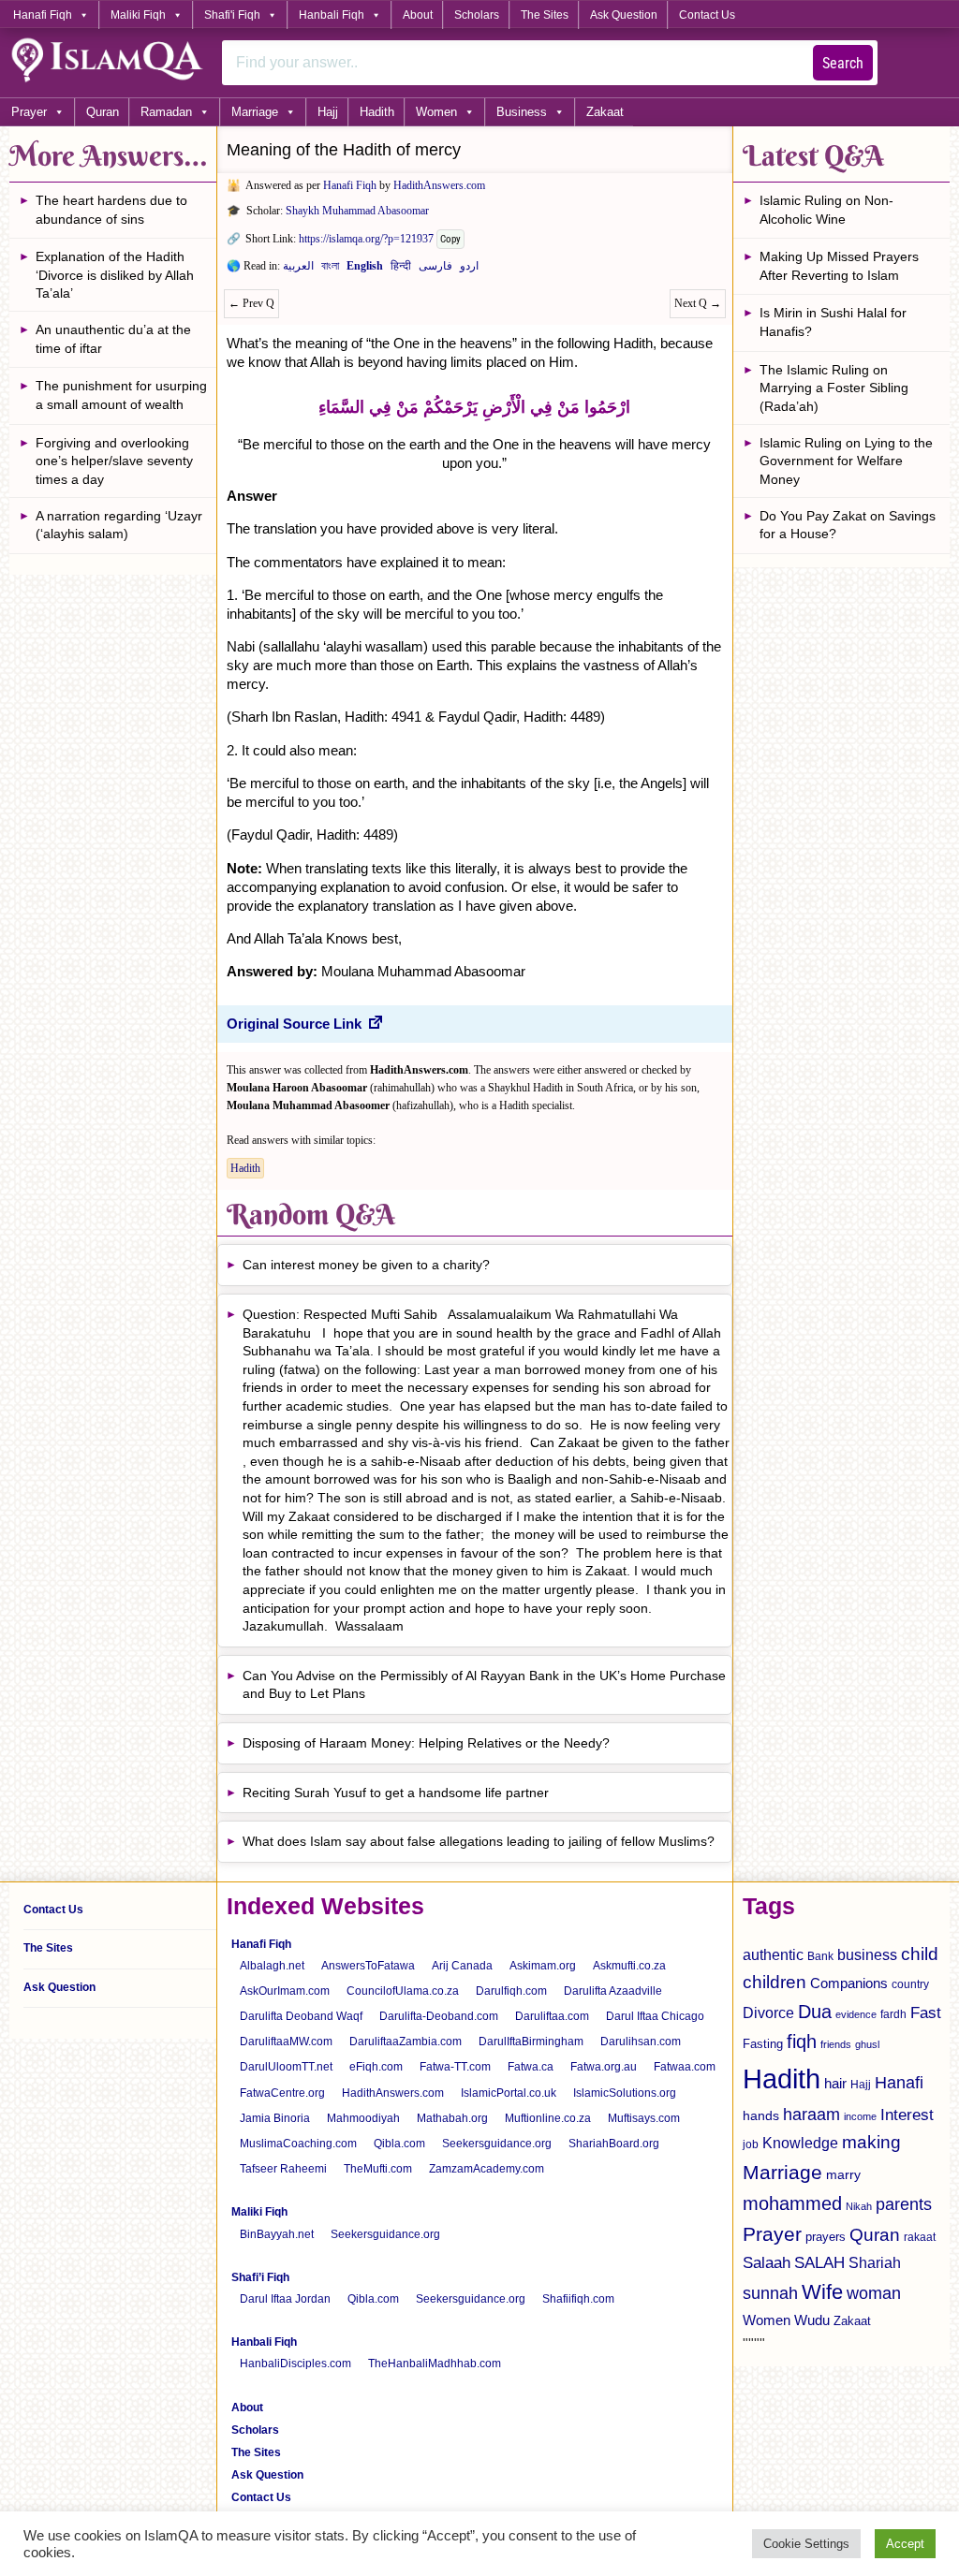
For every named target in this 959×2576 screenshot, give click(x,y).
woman (874, 2293)
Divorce (768, 2012)
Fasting (763, 2044)
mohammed (792, 2203)
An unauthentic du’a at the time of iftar (113, 339)
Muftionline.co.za (548, 2118)
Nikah (859, 2206)
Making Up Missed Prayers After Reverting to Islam (839, 266)
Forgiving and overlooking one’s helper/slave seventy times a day (114, 461)
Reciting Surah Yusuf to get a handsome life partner (396, 1793)
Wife (822, 2292)
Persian (435, 270)
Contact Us (707, 15)
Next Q (698, 303)
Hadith (377, 112)
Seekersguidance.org (497, 2144)
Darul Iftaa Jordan (285, 2299)
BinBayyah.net (277, 2234)
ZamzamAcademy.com (487, 2169)
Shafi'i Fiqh (232, 15)
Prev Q (251, 303)
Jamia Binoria (275, 2118)
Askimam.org (543, 1966)
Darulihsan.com (641, 2042)
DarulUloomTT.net (286, 2067)
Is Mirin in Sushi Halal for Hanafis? (833, 322)
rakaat (920, 2237)
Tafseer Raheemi (283, 2169)
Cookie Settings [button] (806, 2544)
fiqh (802, 2042)
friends (836, 2044)
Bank (820, 1956)
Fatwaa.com (685, 2067)
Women (436, 112)
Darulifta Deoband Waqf (301, 2016)
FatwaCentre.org (282, 2093)
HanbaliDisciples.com (295, 2364)
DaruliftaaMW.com (286, 2042)
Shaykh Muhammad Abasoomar (357, 211)
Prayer (29, 112)
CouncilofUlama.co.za (403, 1991)
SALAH (819, 2263)
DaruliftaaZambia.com (406, 2042)
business (867, 1954)
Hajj (328, 112)
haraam (811, 2114)
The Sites (545, 15)
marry (843, 2174)
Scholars (477, 15)
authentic (773, 1954)
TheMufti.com (378, 2169)
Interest (907, 2115)
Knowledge (800, 2143)
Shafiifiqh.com (578, 2299)
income (860, 2116)
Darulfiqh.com (511, 1991)
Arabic (298, 270)
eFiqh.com (376, 2067)
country (910, 1984)
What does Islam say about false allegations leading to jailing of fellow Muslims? (479, 1841)
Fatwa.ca (531, 2067)
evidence (856, 2014)
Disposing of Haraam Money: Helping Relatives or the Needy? (426, 1743)
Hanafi (899, 2083)
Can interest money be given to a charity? (366, 1265)
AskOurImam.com (285, 1991)
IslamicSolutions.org (625, 2093)
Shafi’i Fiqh (260, 2277)
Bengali (330, 270)
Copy (450, 239)
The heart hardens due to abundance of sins (111, 210)
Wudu (812, 2320)
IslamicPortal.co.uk (509, 2093)
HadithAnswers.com (439, 185)
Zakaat (605, 112)
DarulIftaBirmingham (531, 2042)
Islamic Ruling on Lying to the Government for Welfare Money (846, 461)
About (418, 15)
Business (522, 112)
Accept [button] (905, 2544)
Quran (103, 112)
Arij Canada (462, 1966)
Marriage (255, 112)
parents (904, 2204)
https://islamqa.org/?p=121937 (366, 239)
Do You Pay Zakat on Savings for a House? (848, 525)
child (920, 1954)
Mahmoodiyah (363, 2118)
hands (761, 2116)
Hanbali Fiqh (332, 15)
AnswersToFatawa (368, 1966)
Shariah (875, 2262)
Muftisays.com (644, 2118)
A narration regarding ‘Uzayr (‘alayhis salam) (119, 525)
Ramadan (166, 112)
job (751, 2144)
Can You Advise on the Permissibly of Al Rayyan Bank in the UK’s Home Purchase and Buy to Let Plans (484, 1685)
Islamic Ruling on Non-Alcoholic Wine (826, 210)
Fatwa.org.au (604, 2067)
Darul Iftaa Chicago (655, 2016)
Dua (815, 2012)
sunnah (770, 2293)
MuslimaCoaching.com (298, 2144)
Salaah (767, 2262)
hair (835, 2083)
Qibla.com (399, 2144)
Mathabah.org (452, 2118)
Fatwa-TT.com (455, 2067)
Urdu (469, 270)
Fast (926, 2013)
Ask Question (624, 15)
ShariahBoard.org (614, 2144)
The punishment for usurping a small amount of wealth (121, 395)
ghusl (867, 2044)
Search (843, 63)
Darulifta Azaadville (613, 1991)
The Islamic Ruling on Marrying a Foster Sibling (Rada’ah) (834, 388)
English (365, 270)
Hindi (401, 270)
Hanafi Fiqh (43, 15)
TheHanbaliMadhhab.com (435, 2364)
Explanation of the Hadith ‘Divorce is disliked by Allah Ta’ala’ (115, 275)
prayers (826, 2237)
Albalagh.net (272, 1966)
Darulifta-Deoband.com (439, 2016)
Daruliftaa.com (552, 2016)
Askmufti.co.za (629, 1966)
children (775, 1982)
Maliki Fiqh (138, 15)
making (871, 2142)
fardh (893, 2014)
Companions (849, 1983)
